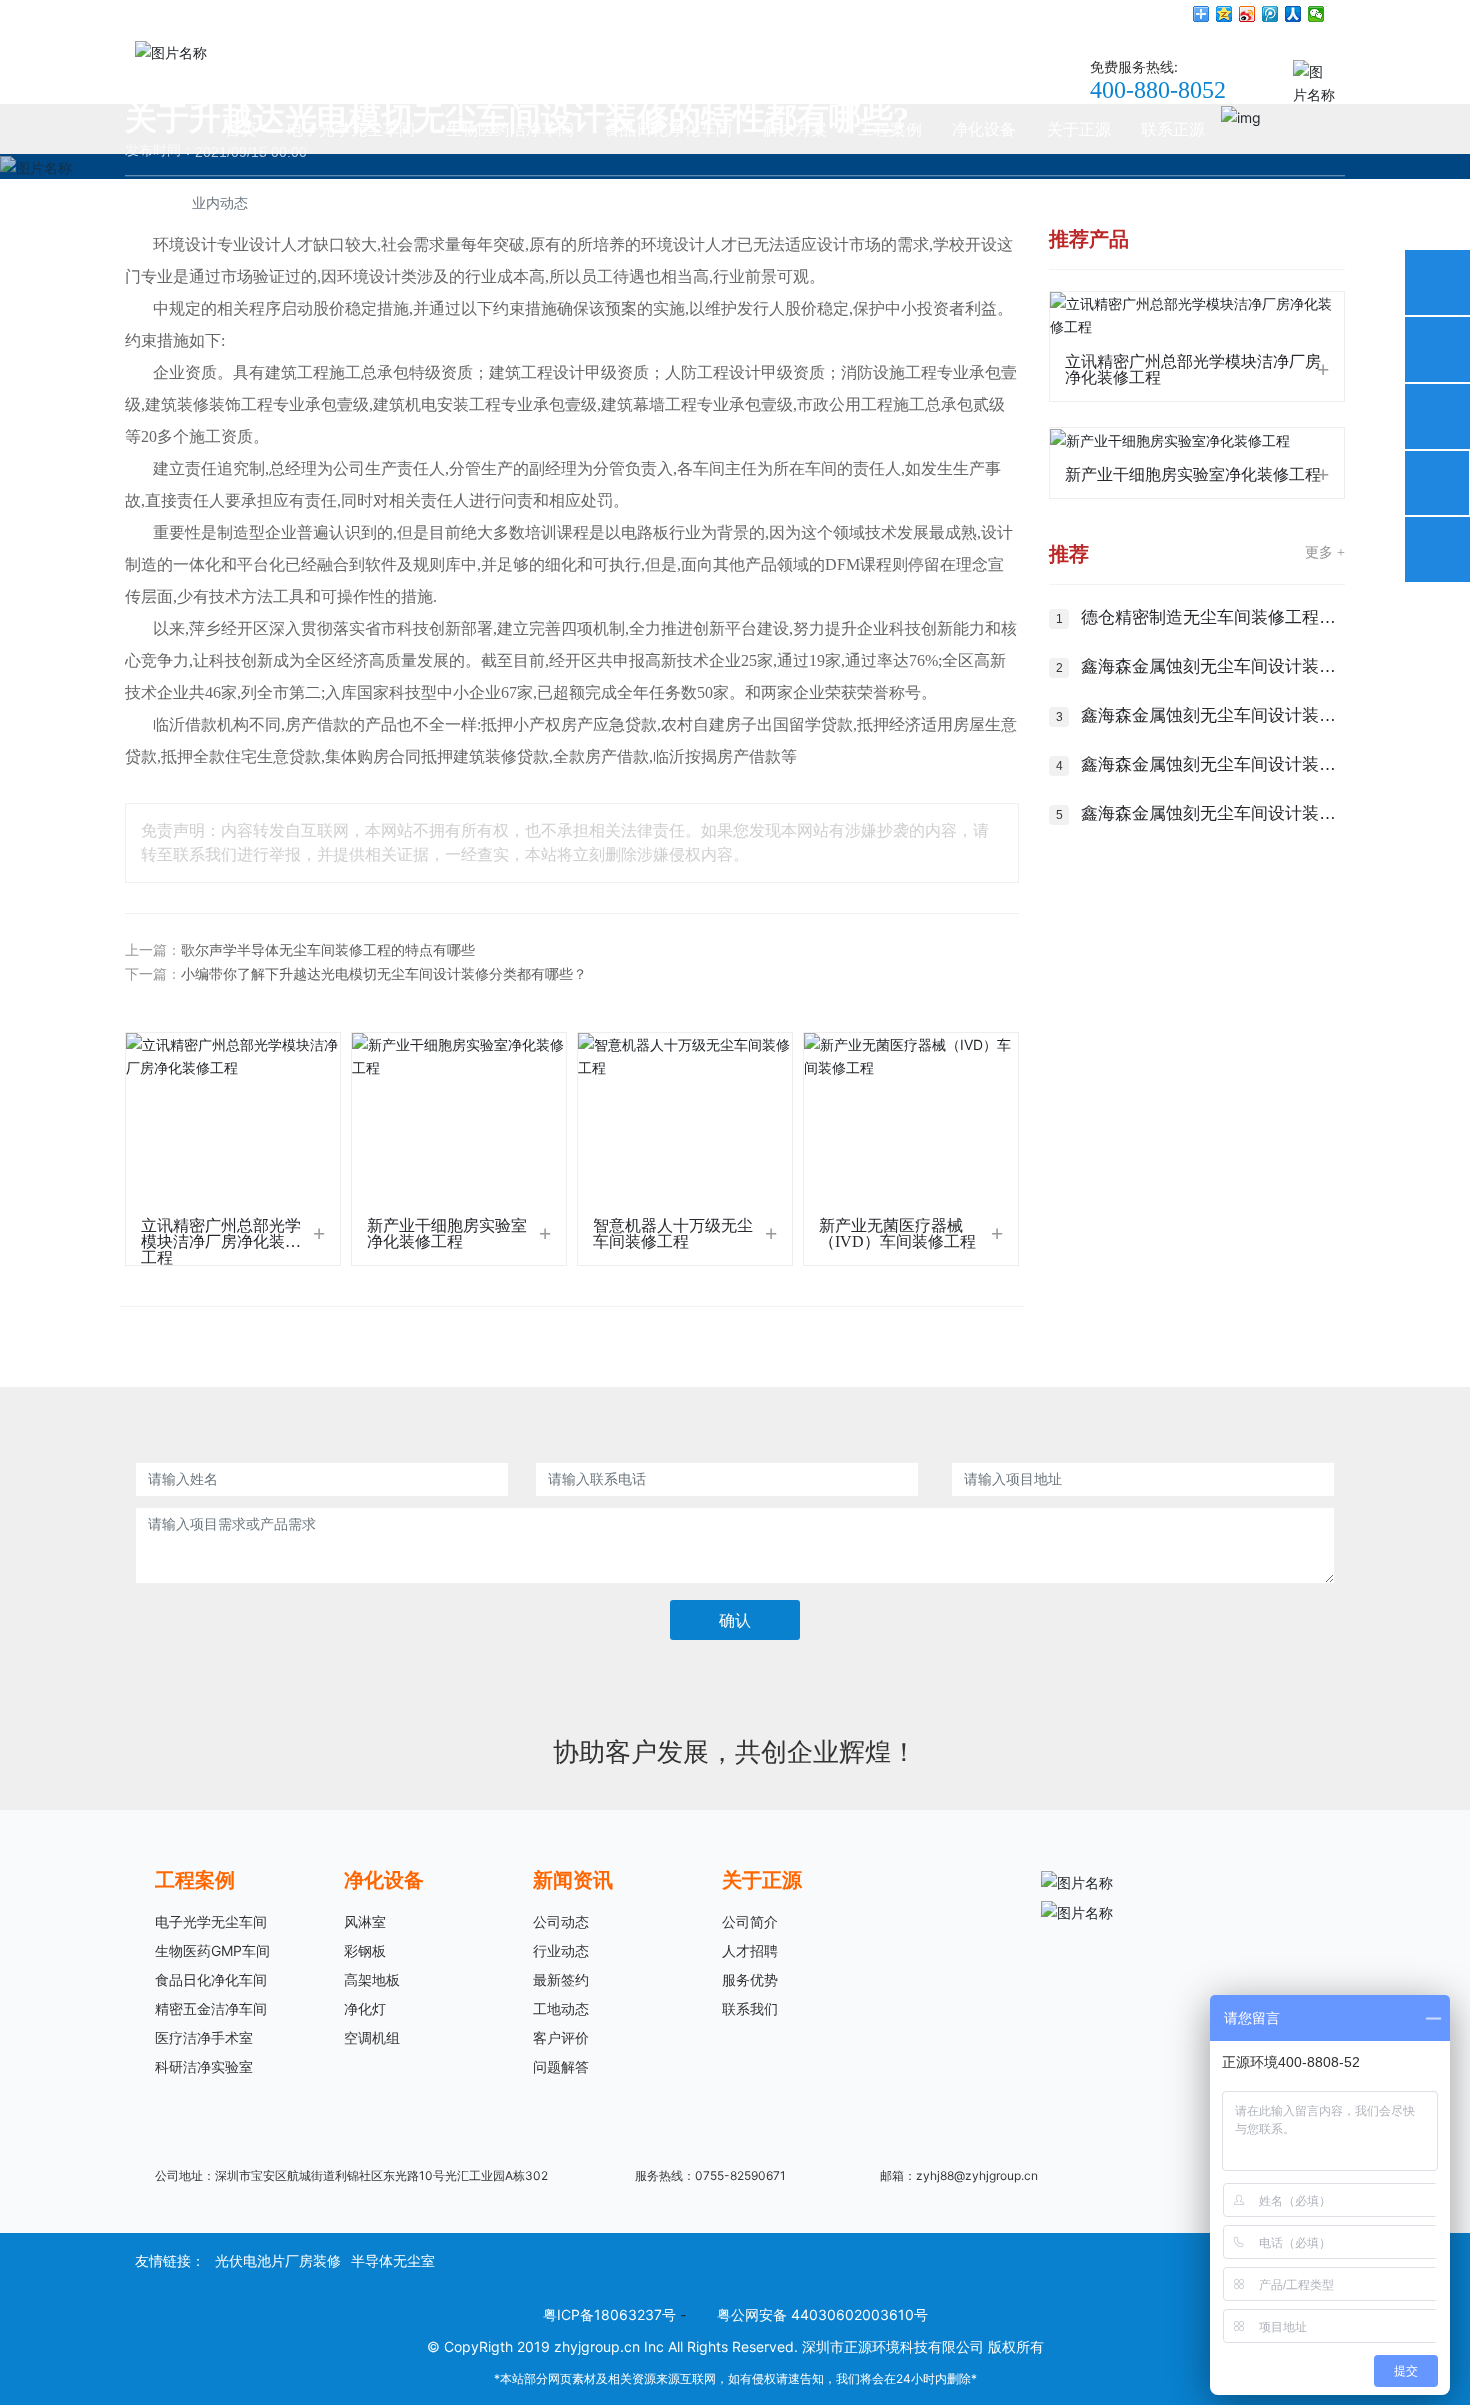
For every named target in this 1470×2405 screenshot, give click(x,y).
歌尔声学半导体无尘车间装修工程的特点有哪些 (328, 950)
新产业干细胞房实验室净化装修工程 (447, 1233)
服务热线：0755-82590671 (710, 2175)
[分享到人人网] (1293, 14)
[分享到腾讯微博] (1270, 14)
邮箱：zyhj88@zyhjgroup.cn (959, 2175)
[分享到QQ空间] (1224, 14)
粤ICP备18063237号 (609, 2314)
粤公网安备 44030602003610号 (822, 2314)
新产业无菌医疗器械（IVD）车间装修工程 (897, 1233)
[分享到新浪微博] (1247, 14)
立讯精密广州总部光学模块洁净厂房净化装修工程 (221, 1241)
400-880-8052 (1158, 90)
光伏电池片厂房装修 (278, 2260)
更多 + (1325, 552)
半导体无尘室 (393, 2260)
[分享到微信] (1316, 14)
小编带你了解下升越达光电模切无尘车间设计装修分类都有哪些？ (384, 974)
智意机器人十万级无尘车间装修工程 (673, 1233)
